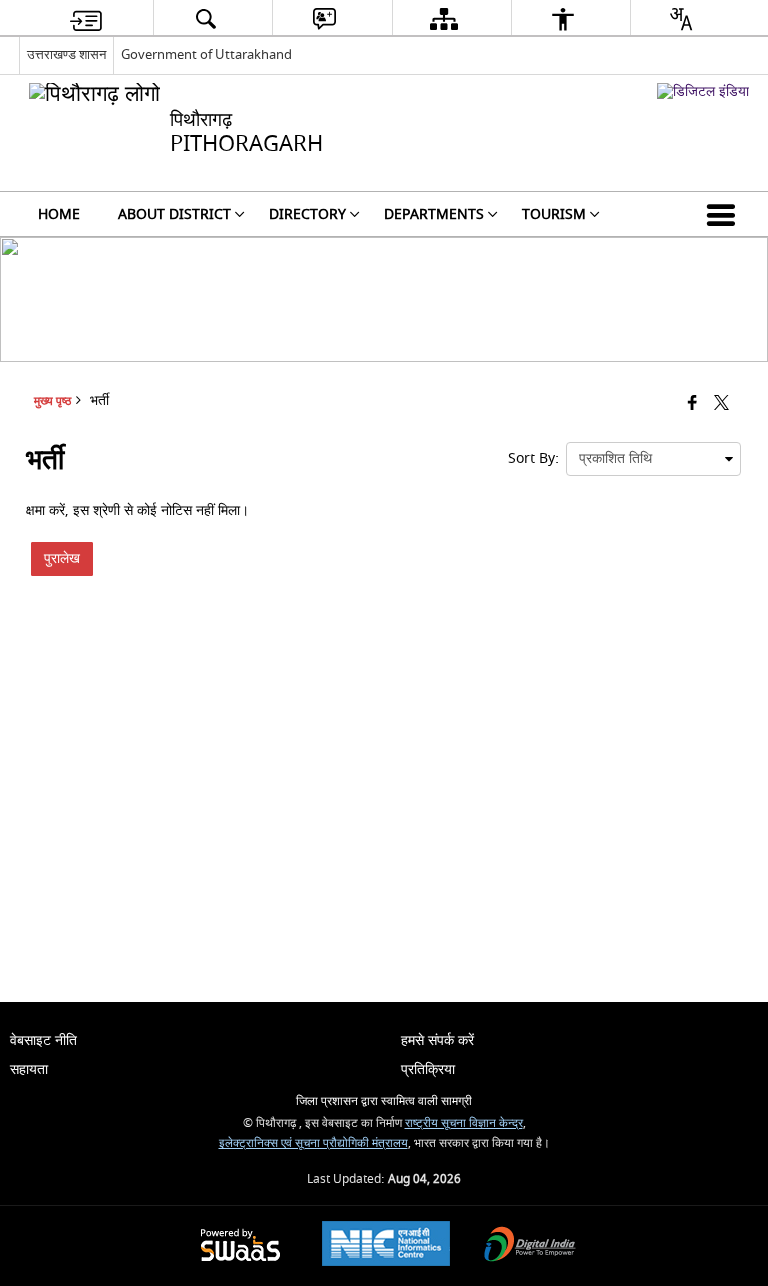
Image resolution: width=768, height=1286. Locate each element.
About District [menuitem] (174, 214)
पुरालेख (62, 558)
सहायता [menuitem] (29, 1069)
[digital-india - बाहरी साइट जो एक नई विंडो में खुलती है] (703, 91)
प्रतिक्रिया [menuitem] (428, 1069)
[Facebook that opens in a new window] (692, 404)
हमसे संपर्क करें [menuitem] (437, 1040)
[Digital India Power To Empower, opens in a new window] (530, 1246)
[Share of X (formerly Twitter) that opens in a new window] (721, 404)
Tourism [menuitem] (554, 214)
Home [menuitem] (59, 214)
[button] (725, 214)
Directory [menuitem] (307, 214)
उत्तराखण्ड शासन (66, 54)
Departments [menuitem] (434, 214)
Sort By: (533, 458)
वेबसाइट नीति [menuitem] (43, 1040)
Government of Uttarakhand (206, 54)
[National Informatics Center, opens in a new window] (386, 1246)
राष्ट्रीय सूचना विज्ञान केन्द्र (464, 1123)
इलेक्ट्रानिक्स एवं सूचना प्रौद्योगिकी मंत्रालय (313, 1143)
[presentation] (653, 459)
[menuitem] (86, 18)
